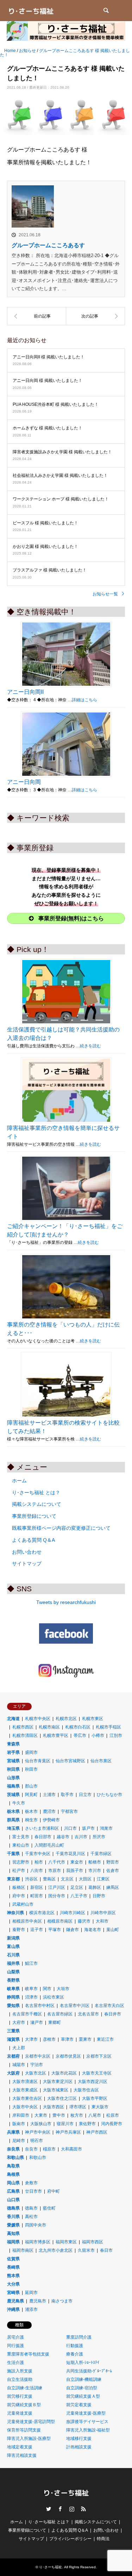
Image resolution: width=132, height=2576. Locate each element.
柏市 (39, 1862)
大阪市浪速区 (25, 2082)
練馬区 (113, 1887)
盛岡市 (31, 1752)
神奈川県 (15, 1913)
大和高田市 (71, 2149)
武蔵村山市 (23, 1904)
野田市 (113, 1862)
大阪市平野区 (95, 2098)
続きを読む (90, 1046)
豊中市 (59, 2115)
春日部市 (43, 1837)
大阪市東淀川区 (58, 2082)
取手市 (67, 1795)
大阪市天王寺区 (97, 2073)
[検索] (106, 11)
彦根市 (49, 2039)
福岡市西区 (93, 2242)
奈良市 (31, 2149)
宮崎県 (13, 2293)
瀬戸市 (37, 2022)
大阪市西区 (54, 2107)
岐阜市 (31, 1989)
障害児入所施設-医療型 (29, 2438)
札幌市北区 (66, 1719)
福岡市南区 (23, 2250)
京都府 (13, 2056)
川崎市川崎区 (73, 1913)
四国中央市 (36, 2225)
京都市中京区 (38, 2056)
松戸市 (19, 1871)
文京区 (67, 1879)
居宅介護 (15, 2337)
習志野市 (21, 1862)
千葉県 (13, 1854)
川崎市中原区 (103, 1913)
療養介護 (75, 2354)
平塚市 (55, 1930)
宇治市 (37, 2065)
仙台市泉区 (101, 1761)
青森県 (13, 1744)
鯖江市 (31, 1963)
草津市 (67, 2039)
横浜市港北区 (42, 1913)
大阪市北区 (36, 2073)
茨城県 (13, 1795)
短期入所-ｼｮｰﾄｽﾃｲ (83, 2363)
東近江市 (105, 2039)
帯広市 (80, 1736)
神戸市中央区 (38, 2132)
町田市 (37, 1896)
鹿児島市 (38, 2301)
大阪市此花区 (64, 2073)
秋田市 (31, 1769)
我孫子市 (75, 1871)
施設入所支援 (20, 2371)
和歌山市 (38, 2158)
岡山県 (13, 2183)
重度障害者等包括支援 (28, 2354)
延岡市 (31, 2293)
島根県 (13, 2174)
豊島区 (49, 1879)
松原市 (113, 2115)
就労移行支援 (20, 2396)
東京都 (13, 1879)
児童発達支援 (20, 2413)
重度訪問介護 (79, 2337)
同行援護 (15, 2346)
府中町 (54, 2191)
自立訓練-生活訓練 (25, 2388)
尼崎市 (19, 2141)
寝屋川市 (65, 2124)
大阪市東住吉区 (27, 2098)
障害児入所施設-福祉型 (88, 2430)
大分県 (13, 2284)
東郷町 (55, 2022)
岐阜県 (13, 1989)
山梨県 (13, 1972)
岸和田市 (21, 2115)
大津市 (31, 2039)
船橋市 (95, 1862)
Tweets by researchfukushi (66, 1602)
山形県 (13, 1778)
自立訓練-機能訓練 (84, 2379)
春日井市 (113, 2014)
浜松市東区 (54, 1997)
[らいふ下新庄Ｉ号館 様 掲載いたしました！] (96, 316)
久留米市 (86, 2250)
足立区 (77, 1887)
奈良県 (13, 2149)
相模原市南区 (60, 1921)
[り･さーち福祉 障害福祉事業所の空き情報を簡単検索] (31, 11)
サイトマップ (27, 1564)
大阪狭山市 (41, 2124)
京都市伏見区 (68, 2056)
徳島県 (13, 2208)
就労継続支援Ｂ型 (24, 2405)
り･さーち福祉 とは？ (36, 1492)
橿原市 (49, 2149)
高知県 (13, 2233)
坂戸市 (88, 1828)
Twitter (49, 2509)
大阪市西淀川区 (93, 2082)
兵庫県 (13, 2132)
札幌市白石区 (78, 1727)
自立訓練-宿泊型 (82, 2388)
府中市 (19, 1896)
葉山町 (113, 1930)
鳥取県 (13, 2166)
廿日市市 (33, 2191)
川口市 (70, 1828)
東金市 (77, 1862)
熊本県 (13, 2276)
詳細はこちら (84, 700)
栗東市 (85, 2039)
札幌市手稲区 (108, 1727)
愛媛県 (13, 2225)
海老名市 (93, 1930)
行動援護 (75, 2346)
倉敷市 (31, 2183)
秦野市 (19, 1930)
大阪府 (13, 2073)
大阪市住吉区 (86, 2090)
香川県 (13, 2217)
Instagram (72, 2509)
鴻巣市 (106, 1828)
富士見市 (21, 1837)
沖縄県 (13, 2309)
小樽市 (98, 1736)
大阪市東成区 (25, 2090)
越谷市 (63, 1837)
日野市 (99, 1896)
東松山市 (21, 1845)
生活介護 (15, 2363)
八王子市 (79, 1896)
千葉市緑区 (101, 1854)
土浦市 (49, 1795)
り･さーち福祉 (51, 2567)
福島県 (13, 1786)
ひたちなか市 (109, 1795)
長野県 (13, 1980)
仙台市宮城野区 (70, 1761)
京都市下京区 (99, 2056)
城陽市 (19, 2065)
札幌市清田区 (25, 1736)
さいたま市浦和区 (42, 1828)
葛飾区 (95, 1887)
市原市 (55, 1871)
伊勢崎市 (51, 1820)
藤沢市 (84, 1921)
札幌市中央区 (38, 1719)
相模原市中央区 (27, 1921)
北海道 (13, 1719)
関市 (47, 1989)
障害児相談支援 (22, 2455)
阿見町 (31, 1795)
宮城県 (13, 1761)
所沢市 (99, 1837)
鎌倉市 (73, 1930)
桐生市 (31, 1820)
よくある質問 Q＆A (33, 1540)
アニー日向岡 (24, 782)
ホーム (19, 1481)
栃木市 (31, 1811)
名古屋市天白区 (109, 2006)
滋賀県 (13, 2039)
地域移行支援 (79, 2438)
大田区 (85, 1879)
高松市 (31, 2217)
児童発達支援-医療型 (86, 2413)
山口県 (13, 2200)
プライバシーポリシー (70, 2539)
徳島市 (31, 2208)
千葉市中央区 (38, 1854)
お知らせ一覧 (105, 594)
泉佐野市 (87, 2124)
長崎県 (13, 2267)
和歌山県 (15, 2158)
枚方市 (77, 2115)
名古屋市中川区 (75, 2006)
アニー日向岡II (25, 692)
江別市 (116, 1736)
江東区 (103, 1879)
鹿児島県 (15, 2301)
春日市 (106, 2250)
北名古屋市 (88, 2014)
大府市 (19, 2022)
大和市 (102, 1921)
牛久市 (19, 1803)
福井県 (13, 1963)
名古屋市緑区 (60, 2014)
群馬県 (13, 1820)
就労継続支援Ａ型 (83, 2396)
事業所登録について (34, 1516)
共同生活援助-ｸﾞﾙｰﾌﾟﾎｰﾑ (89, 2371)
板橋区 (19, 1887)
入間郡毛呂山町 (49, 1845)
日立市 (85, 1795)
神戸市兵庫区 (68, 2132)
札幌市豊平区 (56, 1736)
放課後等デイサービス (87, 2422)
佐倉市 (113, 1871)
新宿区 (37, 1887)
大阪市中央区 (25, 2107)
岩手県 (13, 1752)
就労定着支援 (79, 2405)
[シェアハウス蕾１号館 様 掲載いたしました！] (37, 316)
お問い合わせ (27, 1552)
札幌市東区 (93, 1719)
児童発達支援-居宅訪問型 (31, 2422)
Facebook (60, 2509)
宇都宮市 (69, 1811)
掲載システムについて (37, 1504)
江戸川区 (57, 1887)
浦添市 (31, 2309)
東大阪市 (100, 2107)
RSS (83, 2509)
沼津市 (31, 1997)
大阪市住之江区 (62, 2098)
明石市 (37, 2141)
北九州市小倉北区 (56, 2250)
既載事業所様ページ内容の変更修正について (61, 1528)
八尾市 (95, 2115)
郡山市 (31, 1786)
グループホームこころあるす (48, 245)
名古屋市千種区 (27, 2014)
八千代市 (57, 1862)
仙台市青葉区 (38, 1761)
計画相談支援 (79, 2447)
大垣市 (63, 1989)
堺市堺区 (78, 2107)
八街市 (37, 1871)
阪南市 (19, 2124)
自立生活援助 (20, 2379)
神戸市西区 (97, 2132)
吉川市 (81, 1837)
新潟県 (13, 1938)
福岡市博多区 (38, 2242)
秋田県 (13, 1769)
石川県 (13, 1955)
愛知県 (13, 2006)
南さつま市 (62, 2301)
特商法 (103, 2539)
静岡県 (13, 1997)
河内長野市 (112, 2124)
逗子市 (37, 1930)
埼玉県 (13, 1828)
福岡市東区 (66, 2242)
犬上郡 (19, 2048)
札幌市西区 (23, 1727)
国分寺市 (57, 1896)
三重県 (13, 2031)
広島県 (13, 2191)
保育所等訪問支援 (24, 2430)
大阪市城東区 (56, 2090)
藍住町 (49, 2208)
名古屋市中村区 (40, 2006)
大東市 (41, 2115)
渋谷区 (31, 1879)
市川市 (95, 1871)
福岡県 (13, 2242)
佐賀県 (13, 2259)
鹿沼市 (49, 1811)
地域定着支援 (20, 2447)
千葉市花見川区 (70, 1854)
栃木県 (13, 1811)
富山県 (13, 1947)
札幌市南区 (49, 1727)
